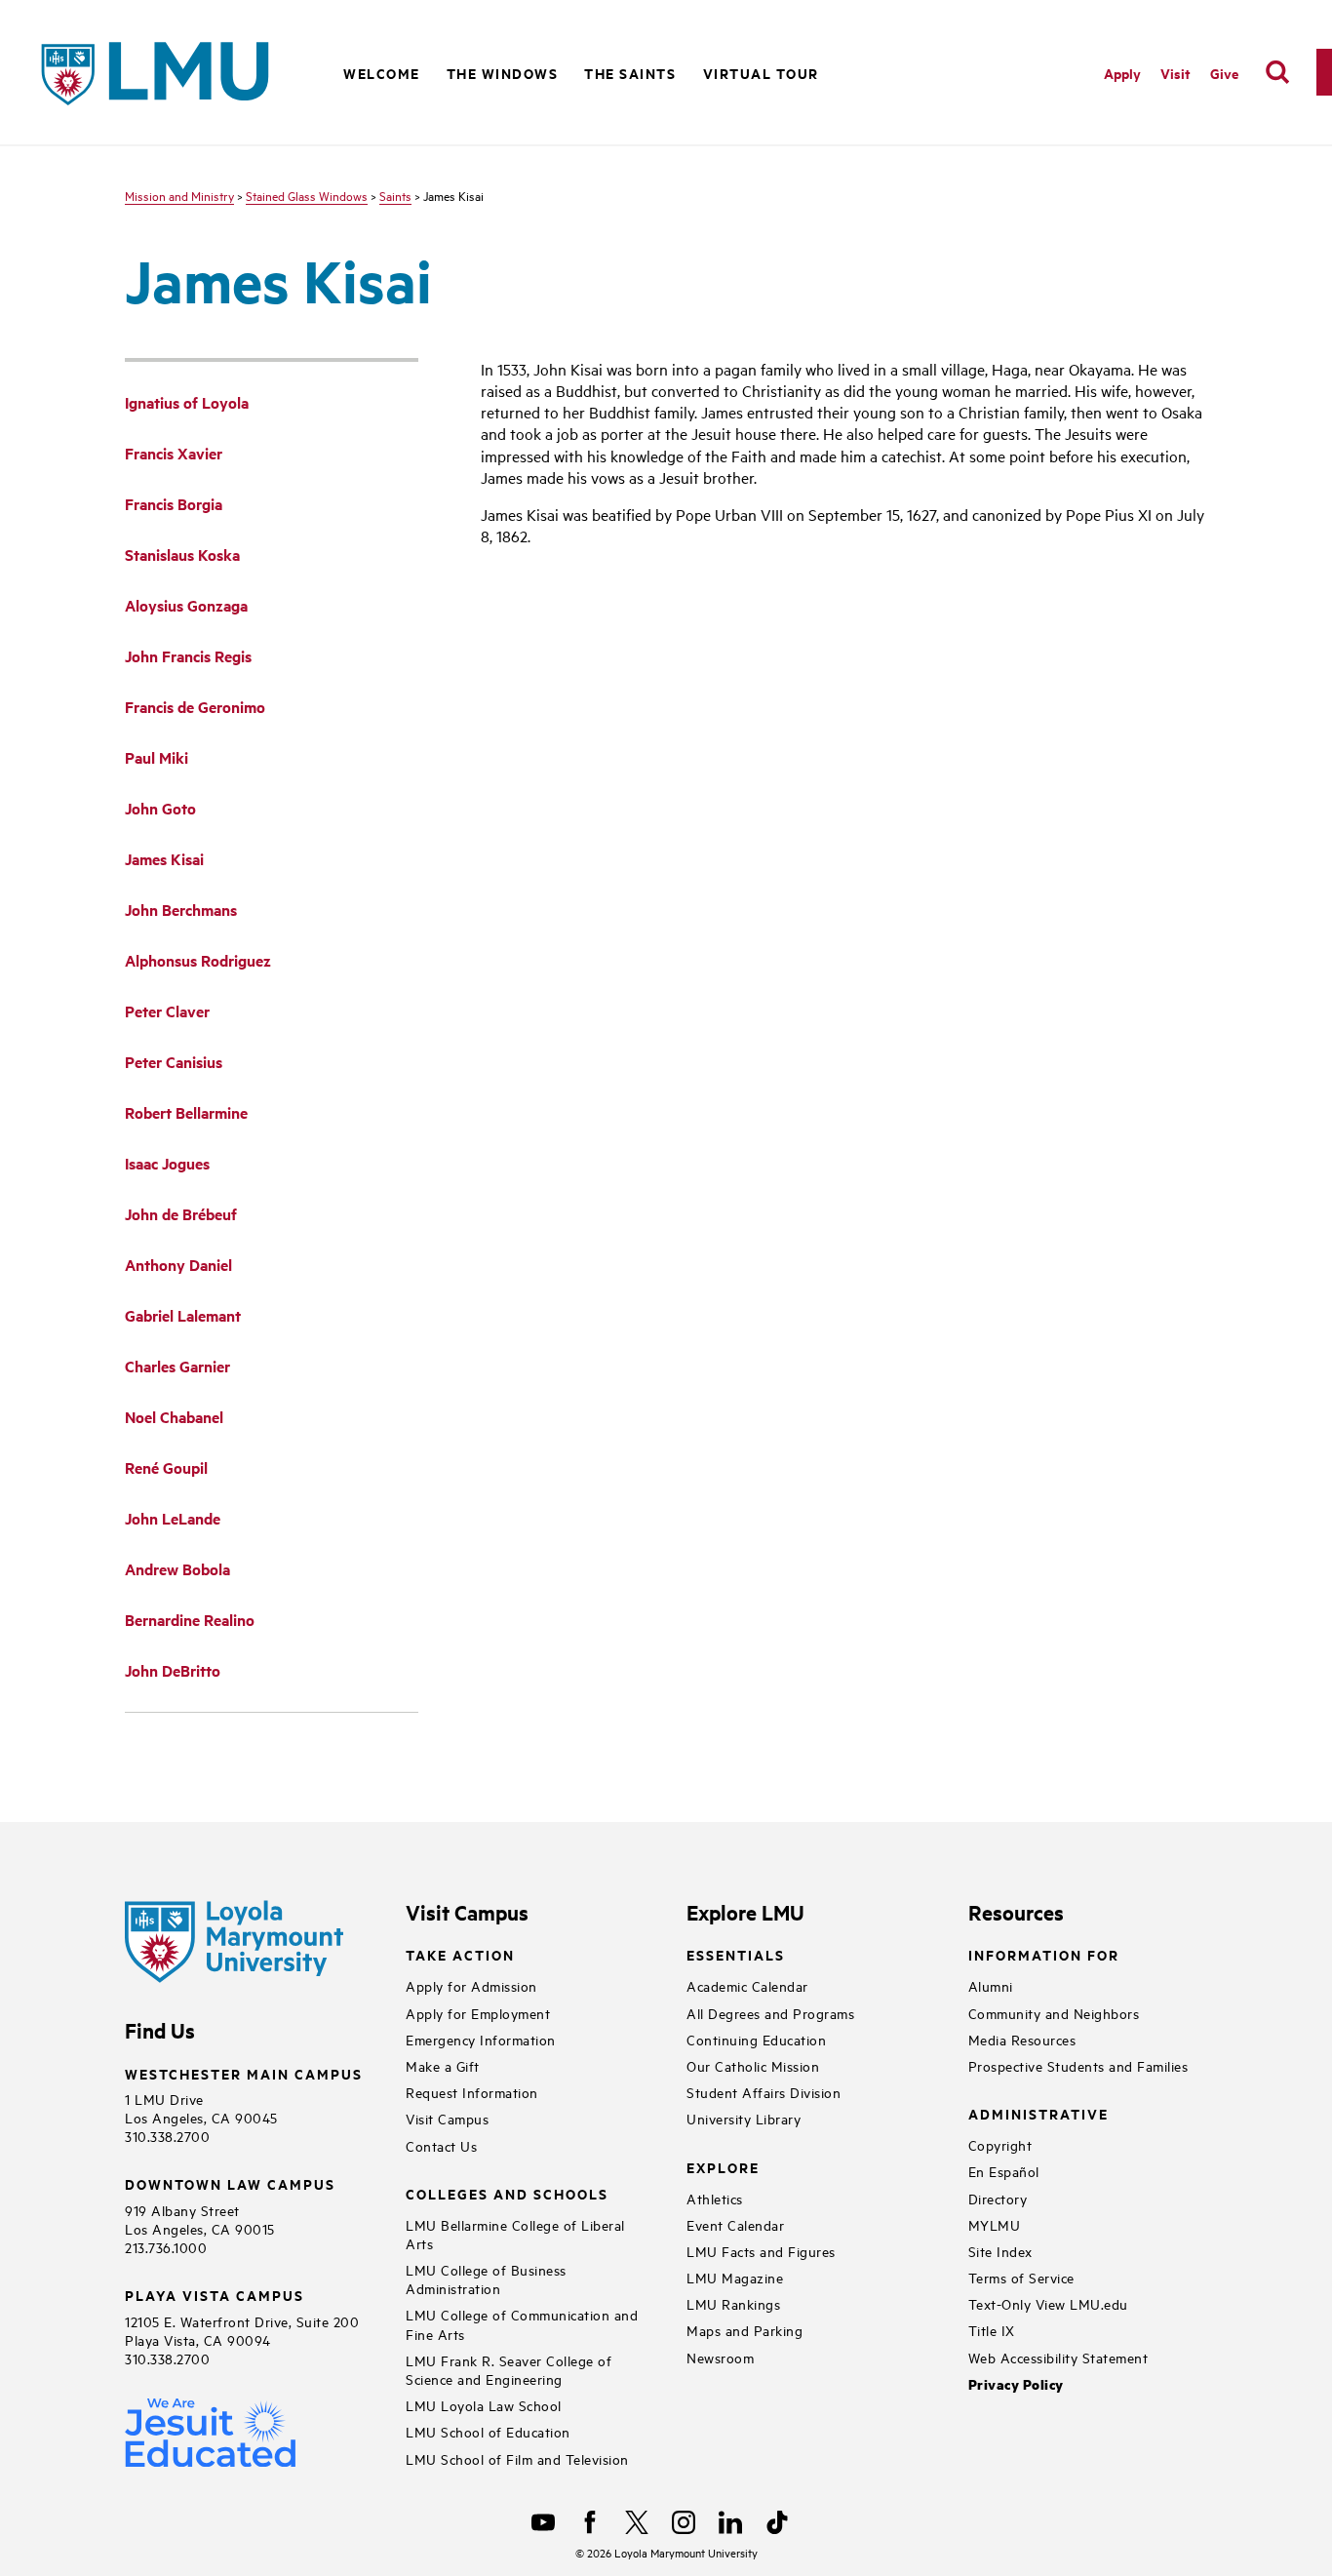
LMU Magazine (735, 2277)
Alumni (991, 1985)
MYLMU (995, 2224)
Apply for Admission (471, 1985)
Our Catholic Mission (753, 2065)
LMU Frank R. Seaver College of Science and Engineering (509, 2369)
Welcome (382, 73)
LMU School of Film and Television (517, 2458)
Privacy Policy (1016, 2384)
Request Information (472, 2092)
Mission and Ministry (179, 195)
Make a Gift (443, 2065)
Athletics (715, 2198)
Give (1224, 73)
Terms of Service (1021, 2277)
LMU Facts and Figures (761, 2251)
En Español (1004, 2171)
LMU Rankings (733, 2303)
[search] (1277, 72)
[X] (637, 2522)
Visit (1175, 73)
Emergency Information (481, 2039)
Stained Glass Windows (307, 195)
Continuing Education (756, 2039)
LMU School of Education (488, 2431)
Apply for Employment (478, 2013)
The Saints (630, 73)
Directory (998, 2198)
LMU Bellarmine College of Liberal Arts (515, 2234)
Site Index (1000, 2251)
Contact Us (441, 2145)
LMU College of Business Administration (486, 2279)
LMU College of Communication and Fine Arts (522, 2323)
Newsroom (720, 2357)
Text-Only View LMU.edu (1048, 2303)
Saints (395, 195)
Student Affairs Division (764, 2092)
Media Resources (1022, 2039)
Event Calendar (735, 2224)
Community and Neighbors (1054, 2013)
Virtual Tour (761, 73)
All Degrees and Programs (770, 2013)
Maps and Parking (744, 2330)
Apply (1122, 73)
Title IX (992, 2330)
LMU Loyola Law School (484, 2405)
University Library (744, 2118)
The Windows (503, 73)
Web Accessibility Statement (1058, 2357)
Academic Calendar (747, 1985)
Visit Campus (447, 2118)
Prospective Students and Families (1078, 2065)
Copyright (1000, 2144)
